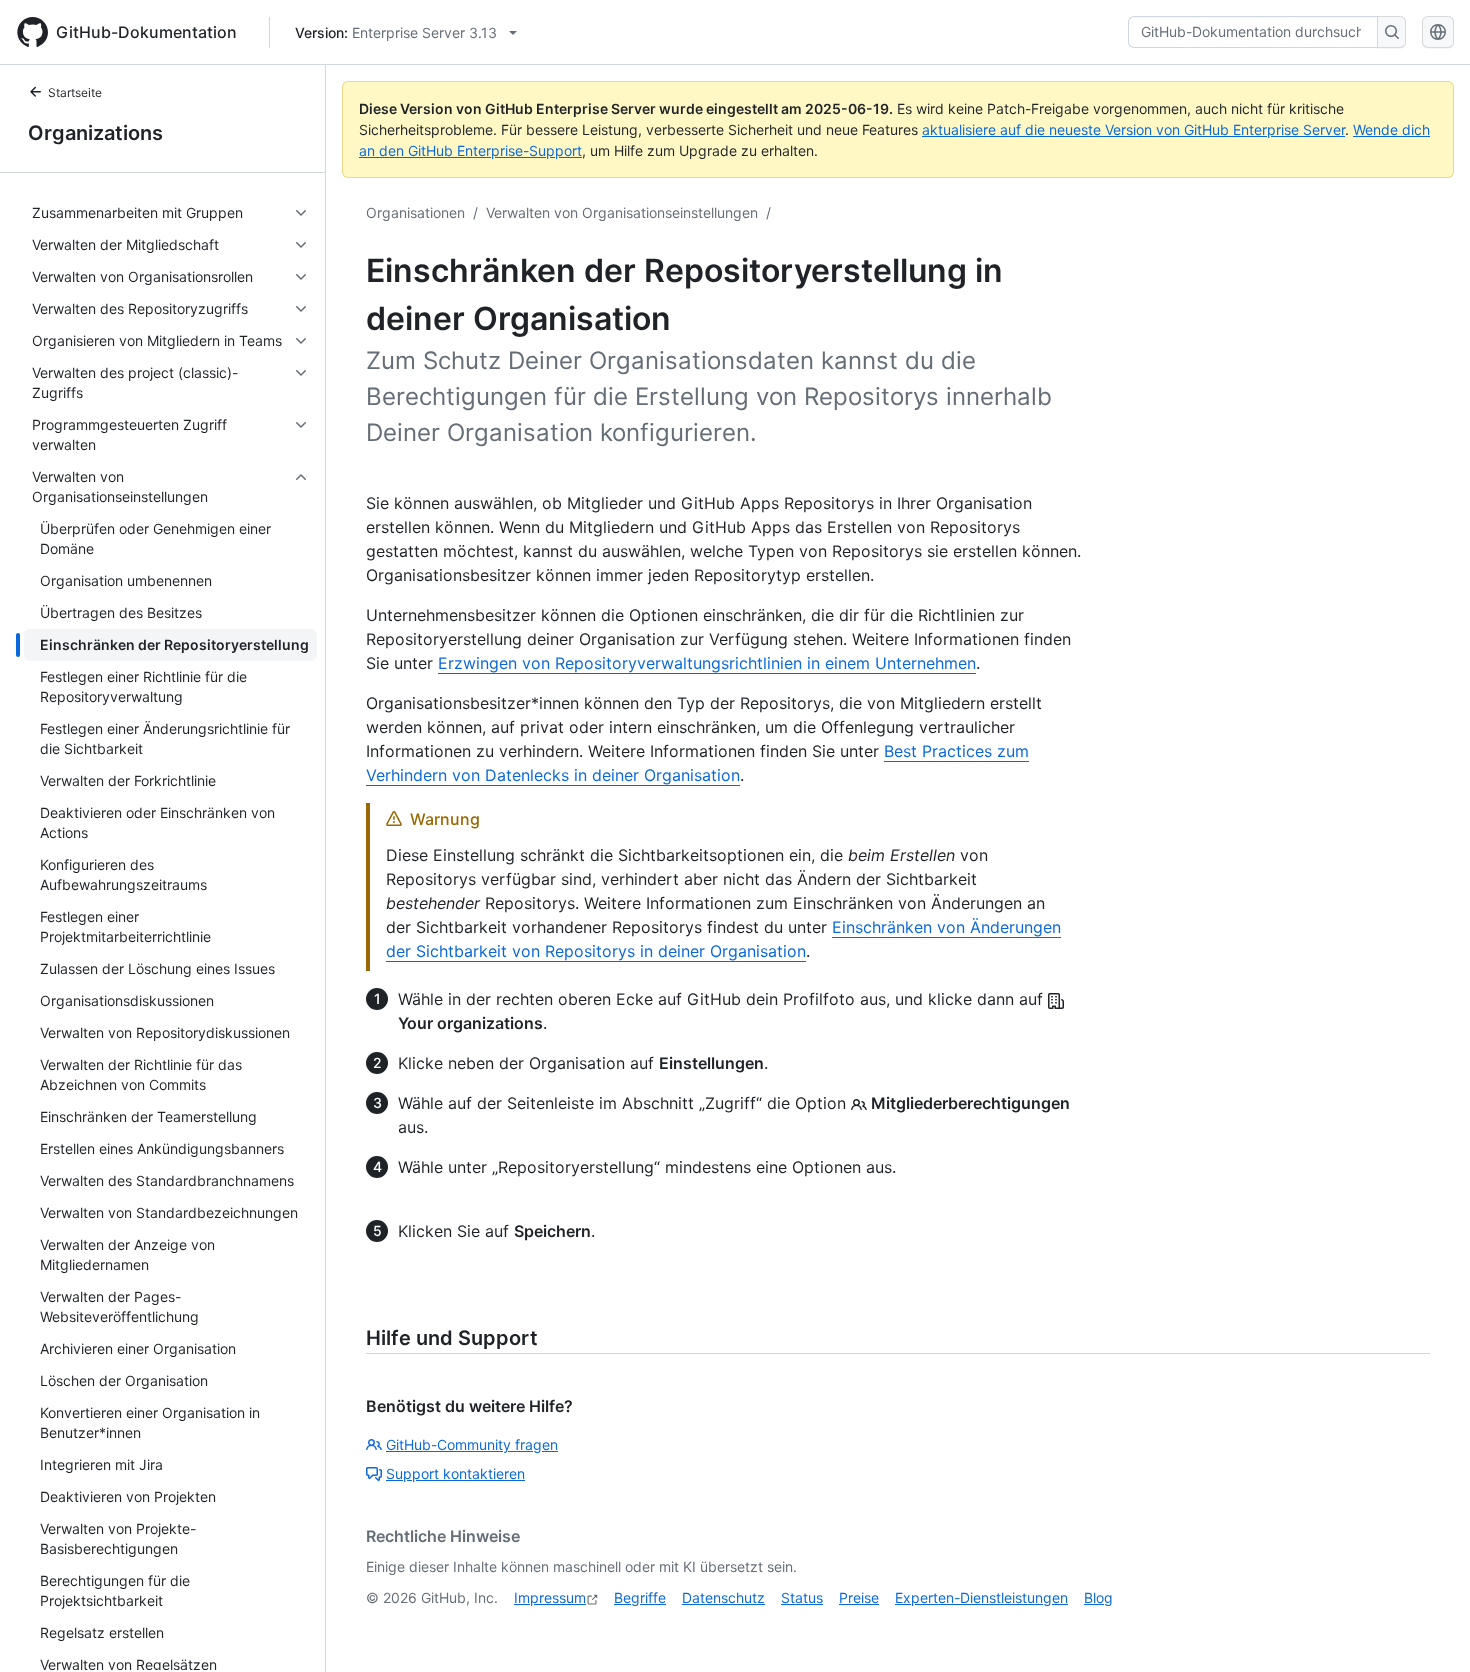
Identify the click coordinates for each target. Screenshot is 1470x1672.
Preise (859, 1597)
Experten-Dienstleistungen (981, 1597)
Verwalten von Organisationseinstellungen (622, 212)
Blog (1098, 1597)
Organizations (95, 133)
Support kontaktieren (455, 1473)
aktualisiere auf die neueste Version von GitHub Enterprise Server (1133, 129)
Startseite (75, 92)
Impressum (550, 1597)
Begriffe (640, 1597)
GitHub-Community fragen (472, 1444)
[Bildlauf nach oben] (1426, 1628)
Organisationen (415, 212)
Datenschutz (723, 1597)
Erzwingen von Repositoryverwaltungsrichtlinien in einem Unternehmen (707, 663)
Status (802, 1597)
